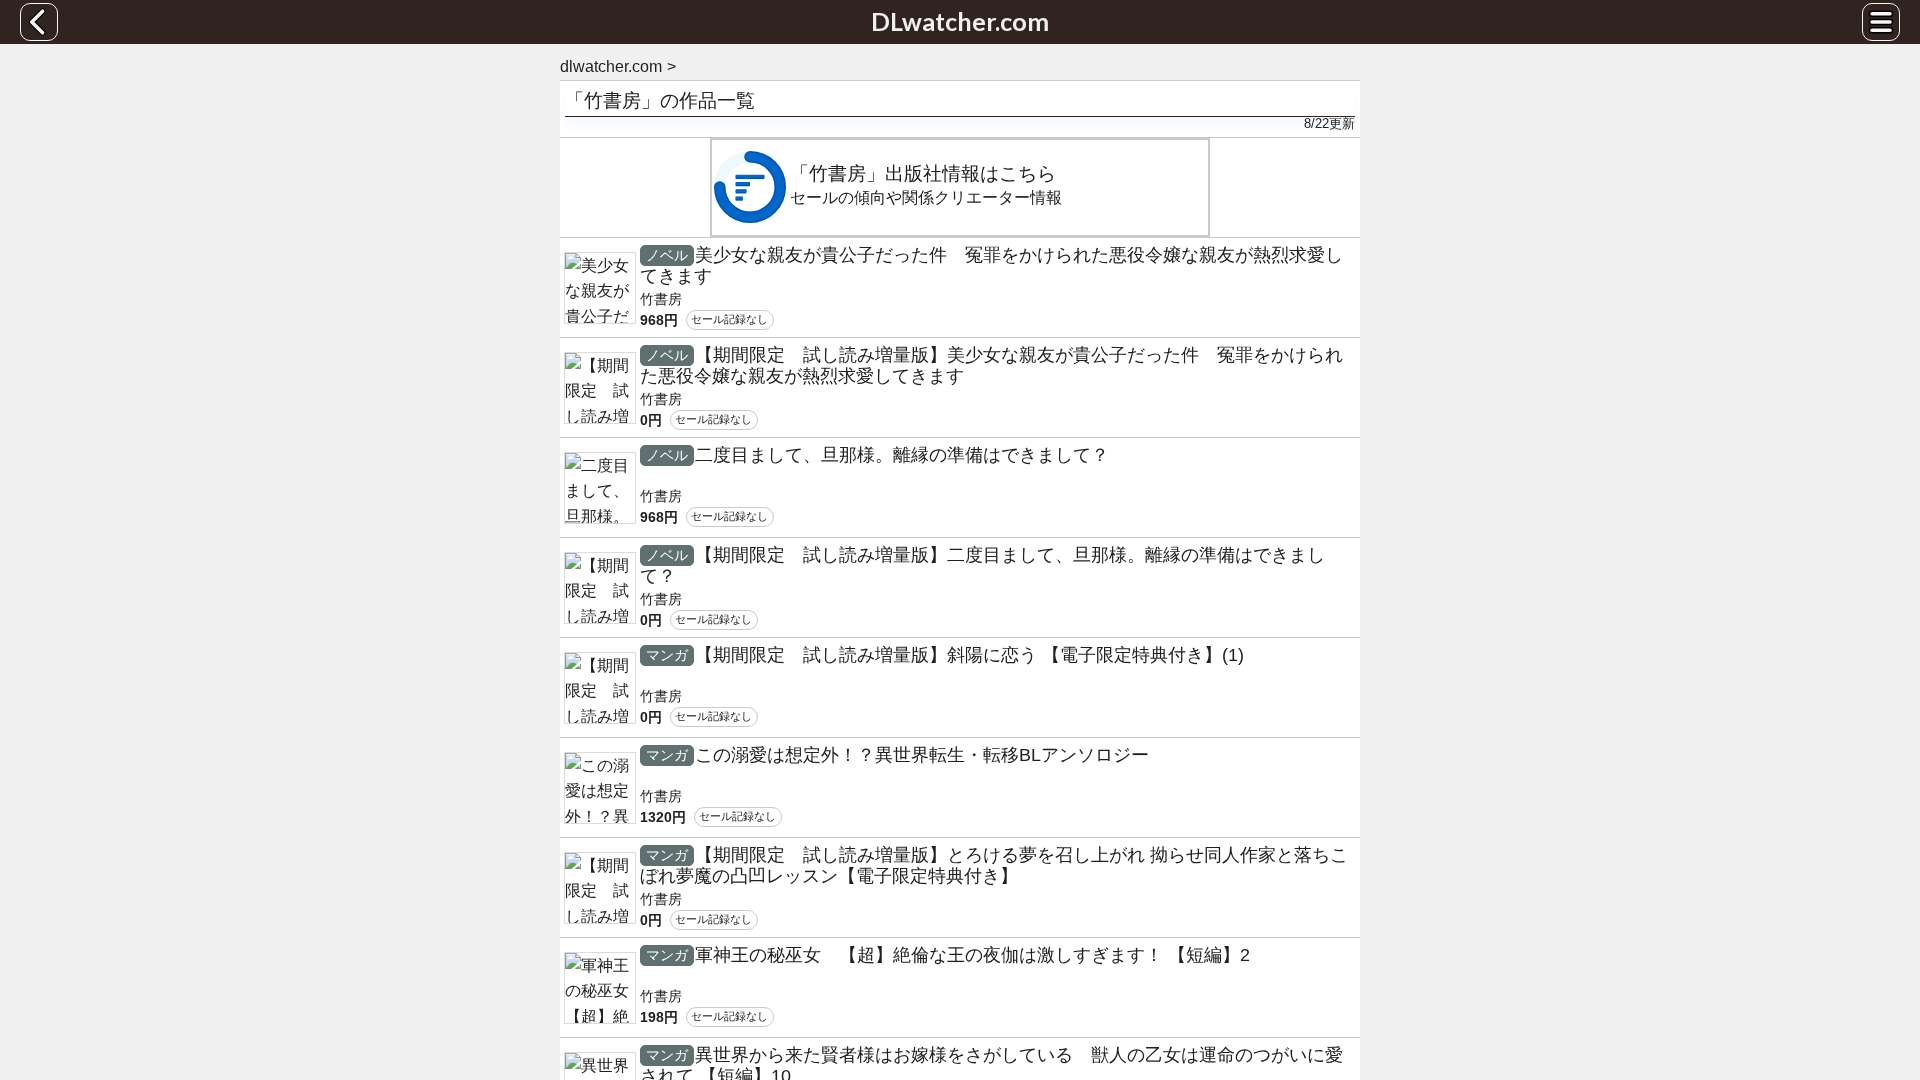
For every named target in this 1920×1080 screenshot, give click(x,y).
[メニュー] (1881, 22)
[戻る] (39, 22)
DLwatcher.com (960, 21)
